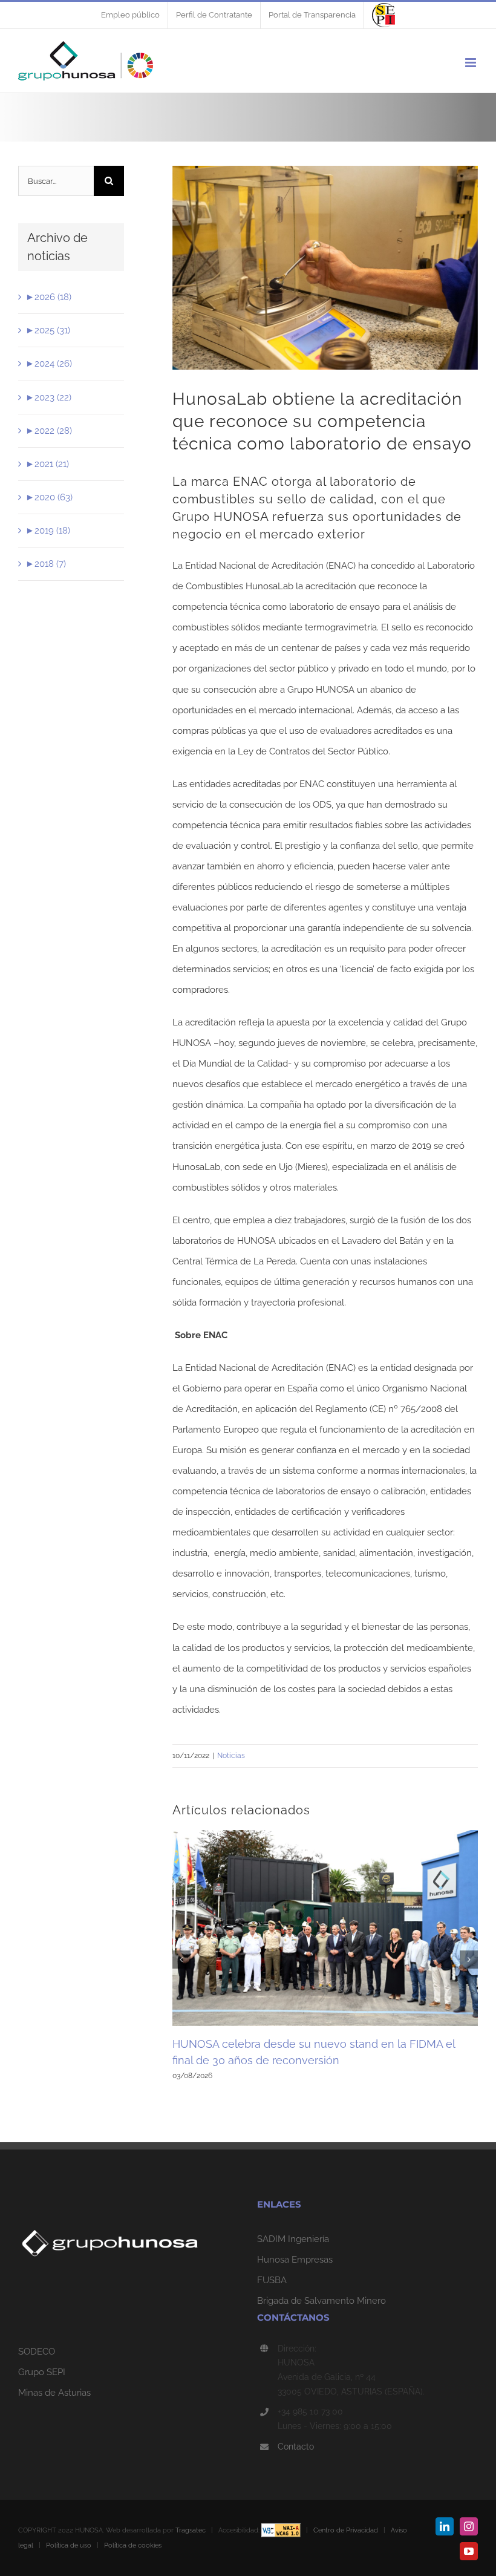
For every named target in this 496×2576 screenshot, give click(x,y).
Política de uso (69, 2545)
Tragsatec (191, 2530)
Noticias (231, 1756)
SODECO (37, 2352)
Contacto (296, 2447)
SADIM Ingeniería (293, 2239)
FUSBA (272, 2280)
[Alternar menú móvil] (472, 63)
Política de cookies (133, 2545)
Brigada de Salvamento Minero (321, 2301)
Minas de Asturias (54, 2393)
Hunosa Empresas (295, 2260)
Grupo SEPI (42, 2372)
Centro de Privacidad (346, 2530)
